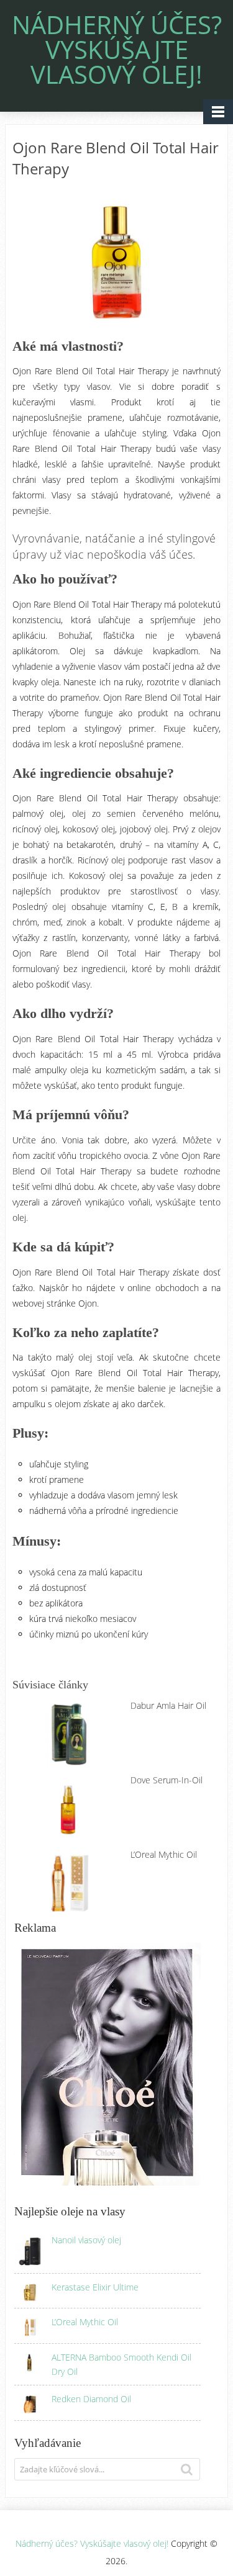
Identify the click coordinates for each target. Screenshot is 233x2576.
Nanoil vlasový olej (86, 2240)
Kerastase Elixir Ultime (95, 2287)
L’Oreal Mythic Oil (85, 2322)
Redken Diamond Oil (91, 2399)
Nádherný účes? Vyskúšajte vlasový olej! (116, 50)
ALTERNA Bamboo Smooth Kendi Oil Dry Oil (121, 2364)
